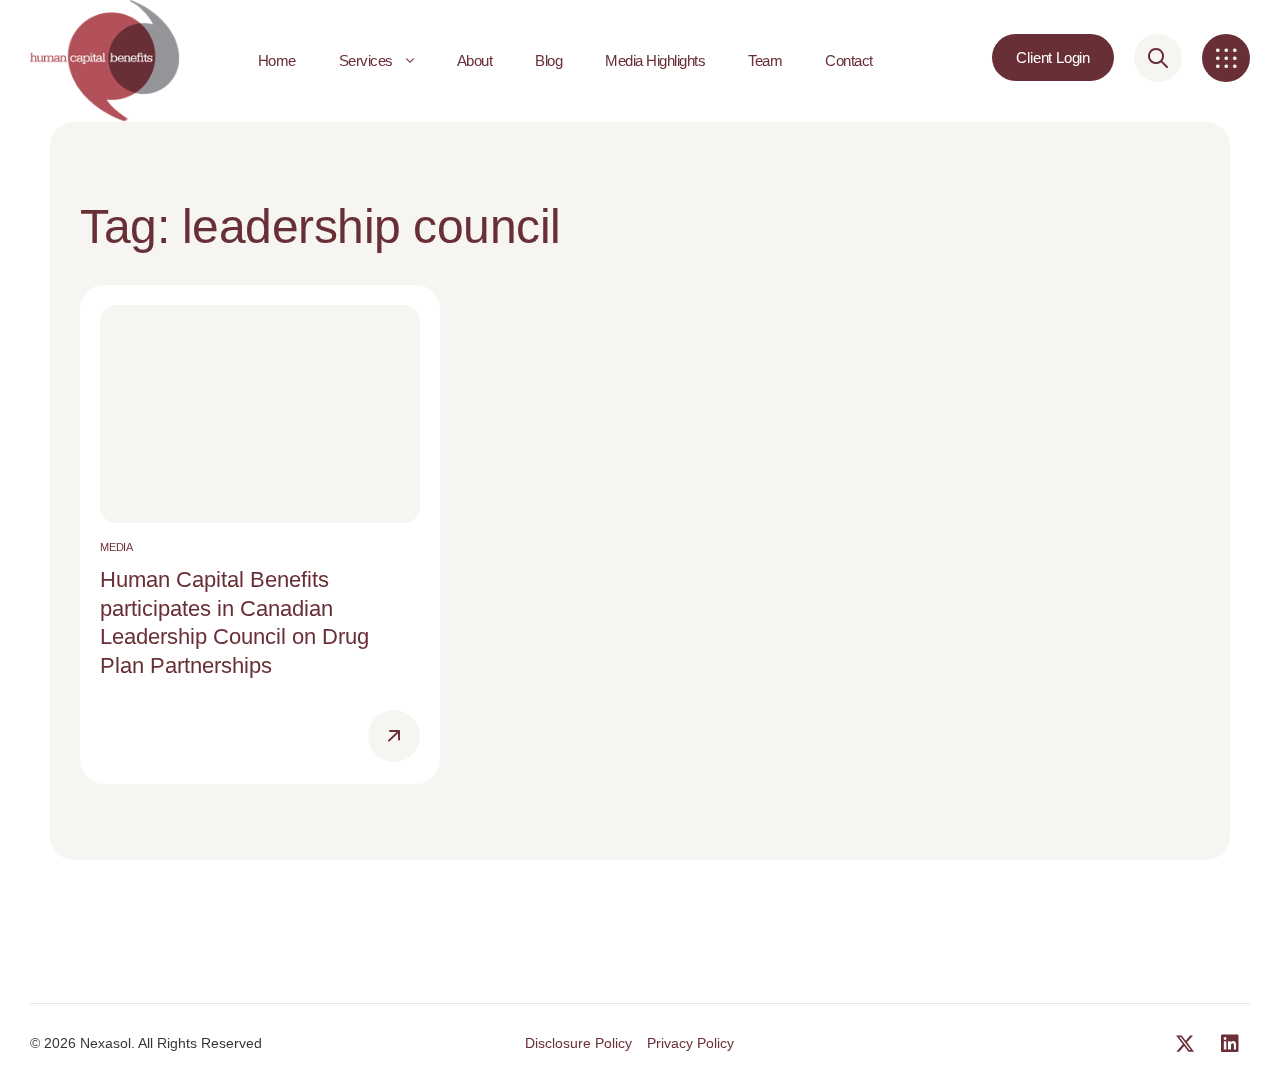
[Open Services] (410, 61)
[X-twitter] (1185, 1044)
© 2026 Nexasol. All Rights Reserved (146, 1043)
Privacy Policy (690, 1043)
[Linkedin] (1230, 1044)
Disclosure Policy (578, 1043)
